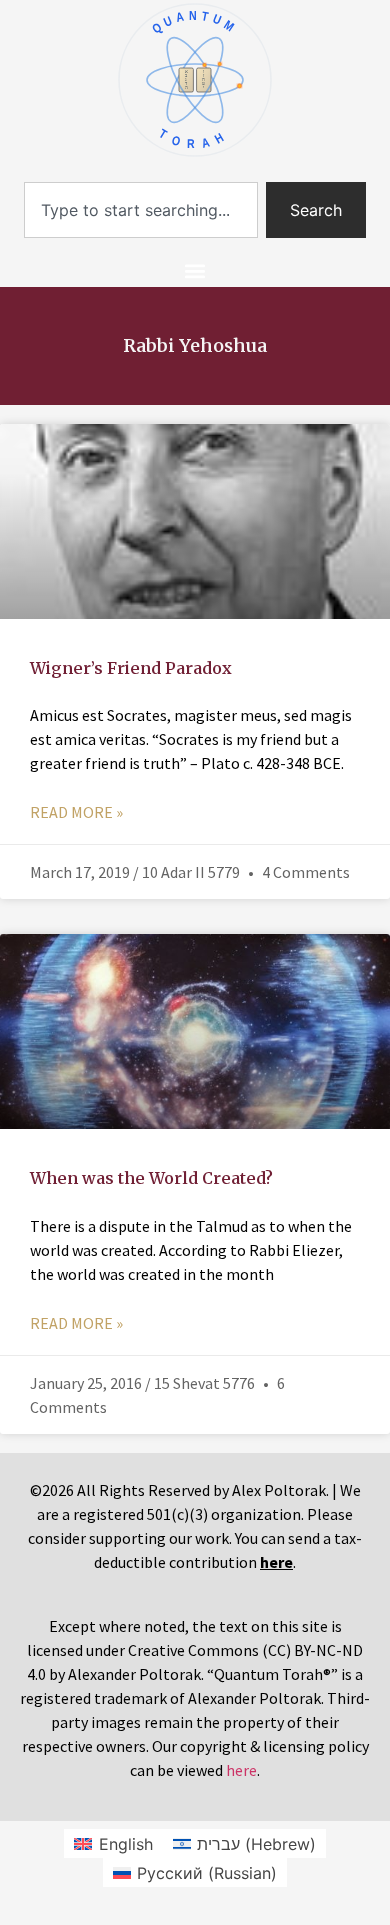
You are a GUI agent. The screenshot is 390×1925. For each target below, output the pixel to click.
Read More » (76, 812)
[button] (195, 270)
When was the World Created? (151, 1178)
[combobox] (141, 210)
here (241, 1770)
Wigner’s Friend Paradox (131, 668)
